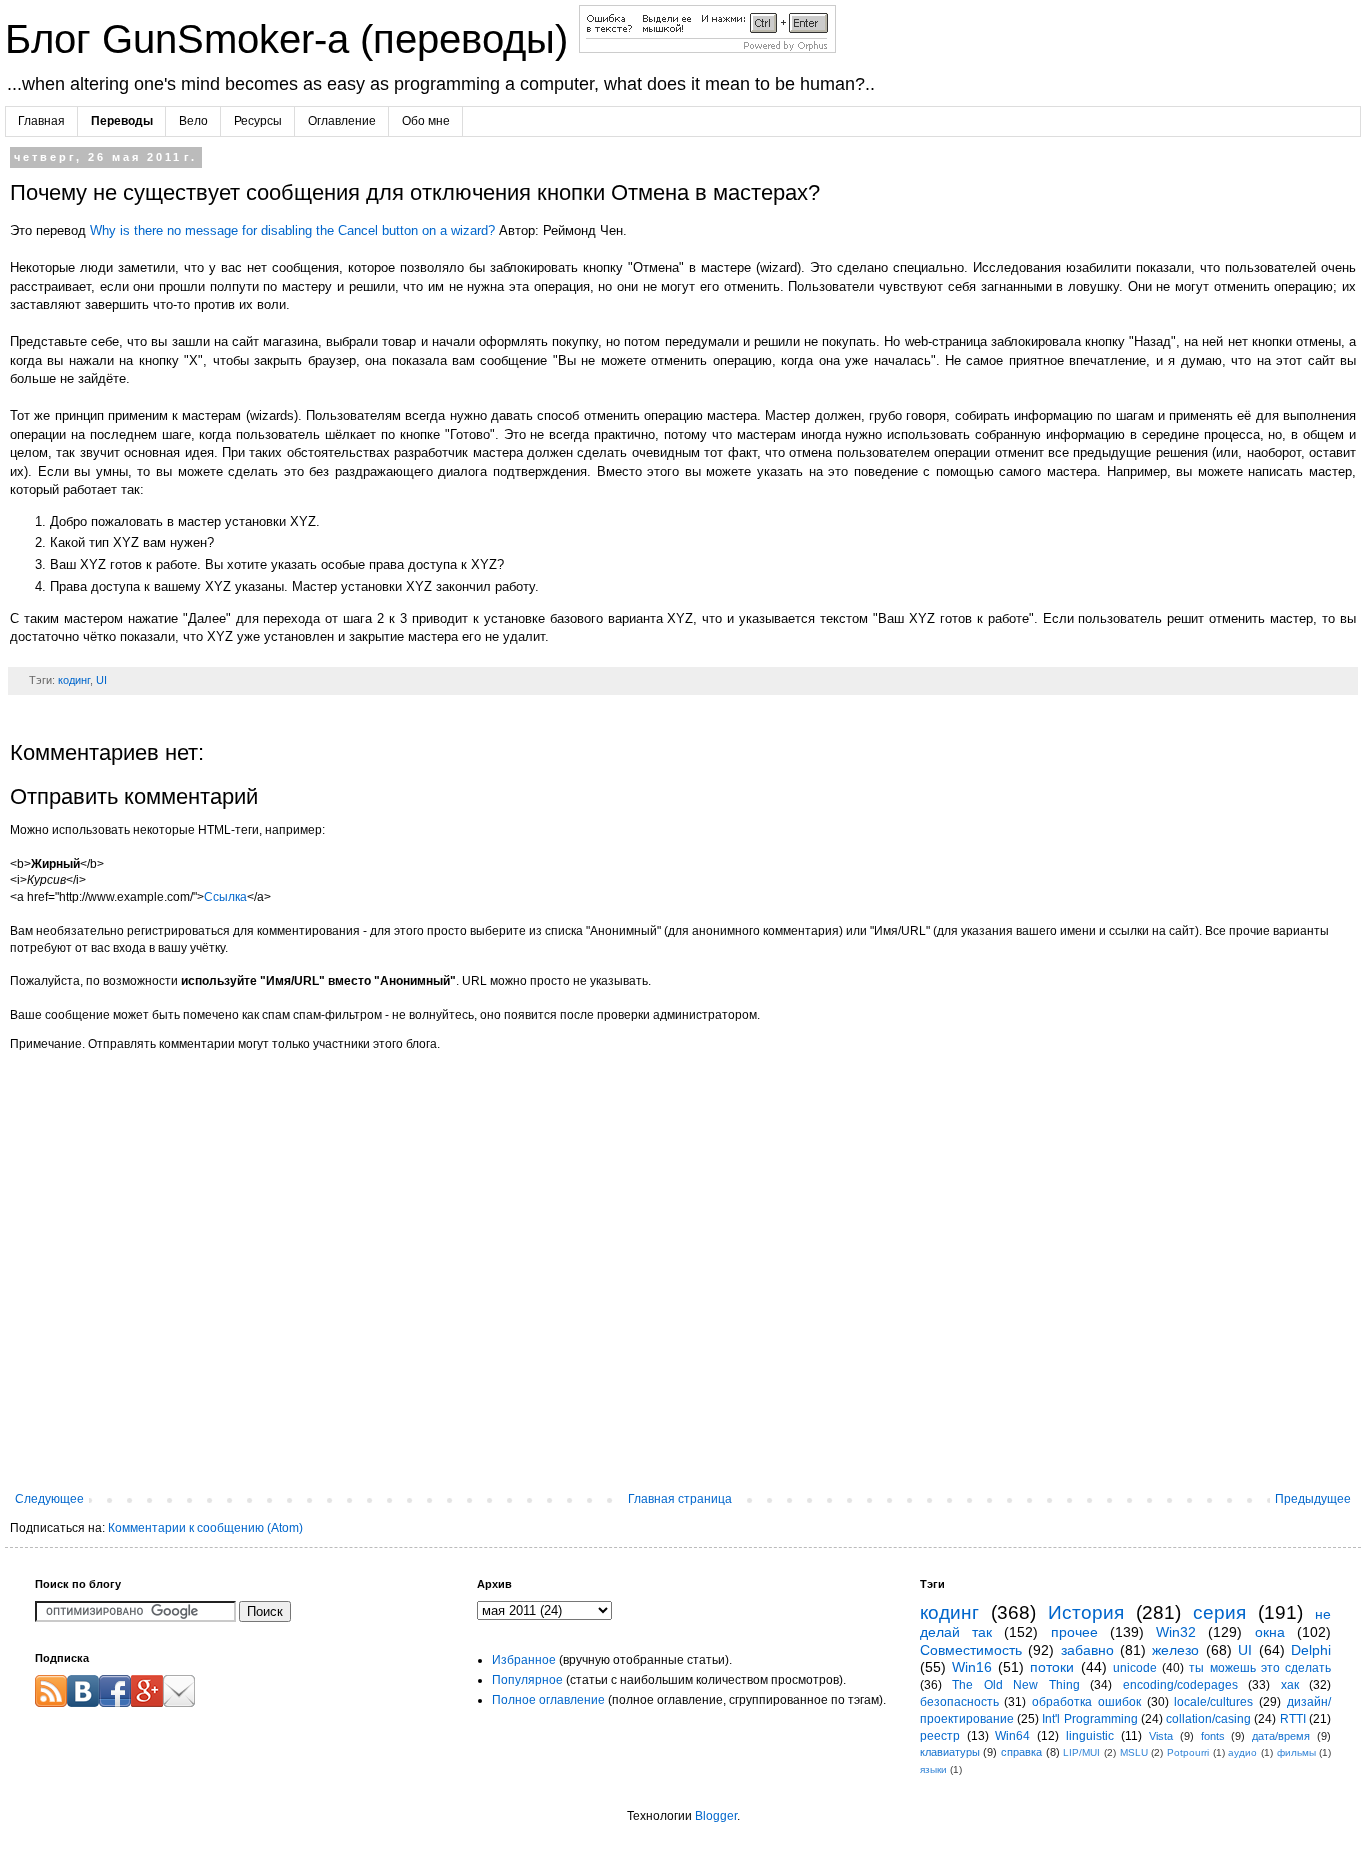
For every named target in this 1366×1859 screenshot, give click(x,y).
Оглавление (342, 121)
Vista (1161, 1736)
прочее (1074, 1632)
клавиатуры (950, 1752)
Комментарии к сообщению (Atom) (205, 1528)
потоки (1052, 1667)
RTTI (1293, 1719)
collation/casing (1208, 1719)
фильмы (1296, 1752)
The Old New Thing (1015, 1685)
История (1086, 1612)
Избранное (524, 1660)
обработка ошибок (1086, 1702)
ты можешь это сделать (1260, 1668)
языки (933, 1769)
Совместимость (971, 1650)
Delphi (1311, 1650)
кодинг (74, 680)
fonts (1213, 1736)
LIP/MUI (1081, 1752)
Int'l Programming (1089, 1719)
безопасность (959, 1702)
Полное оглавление (548, 1700)
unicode (1135, 1668)
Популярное (527, 1680)
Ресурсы (258, 121)
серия (1219, 1612)
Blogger (716, 1816)
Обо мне (426, 121)
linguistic (1090, 1736)
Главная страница (680, 1499)
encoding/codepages (1180, 1685)
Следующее (49, 1499)
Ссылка (225, 897)
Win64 (1012, 1736)
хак (1290, 1685)
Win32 (1176, 1632)
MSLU (1134, 1752)
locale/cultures (1213, 1702)
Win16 (972, 1667)
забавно (1087, 1650)
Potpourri (1188, 1752)
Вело (193, 121)
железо (1175, 1650)
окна (1270, 1632)
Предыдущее (1313, 1499)
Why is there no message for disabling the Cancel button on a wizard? (292, 230)
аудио (1242, 1752)
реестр (940, 1736)
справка (1021, 1752)
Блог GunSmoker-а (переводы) (292, 39)
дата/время (1281, 1736)
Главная (41, 121)
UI (101, 680)
